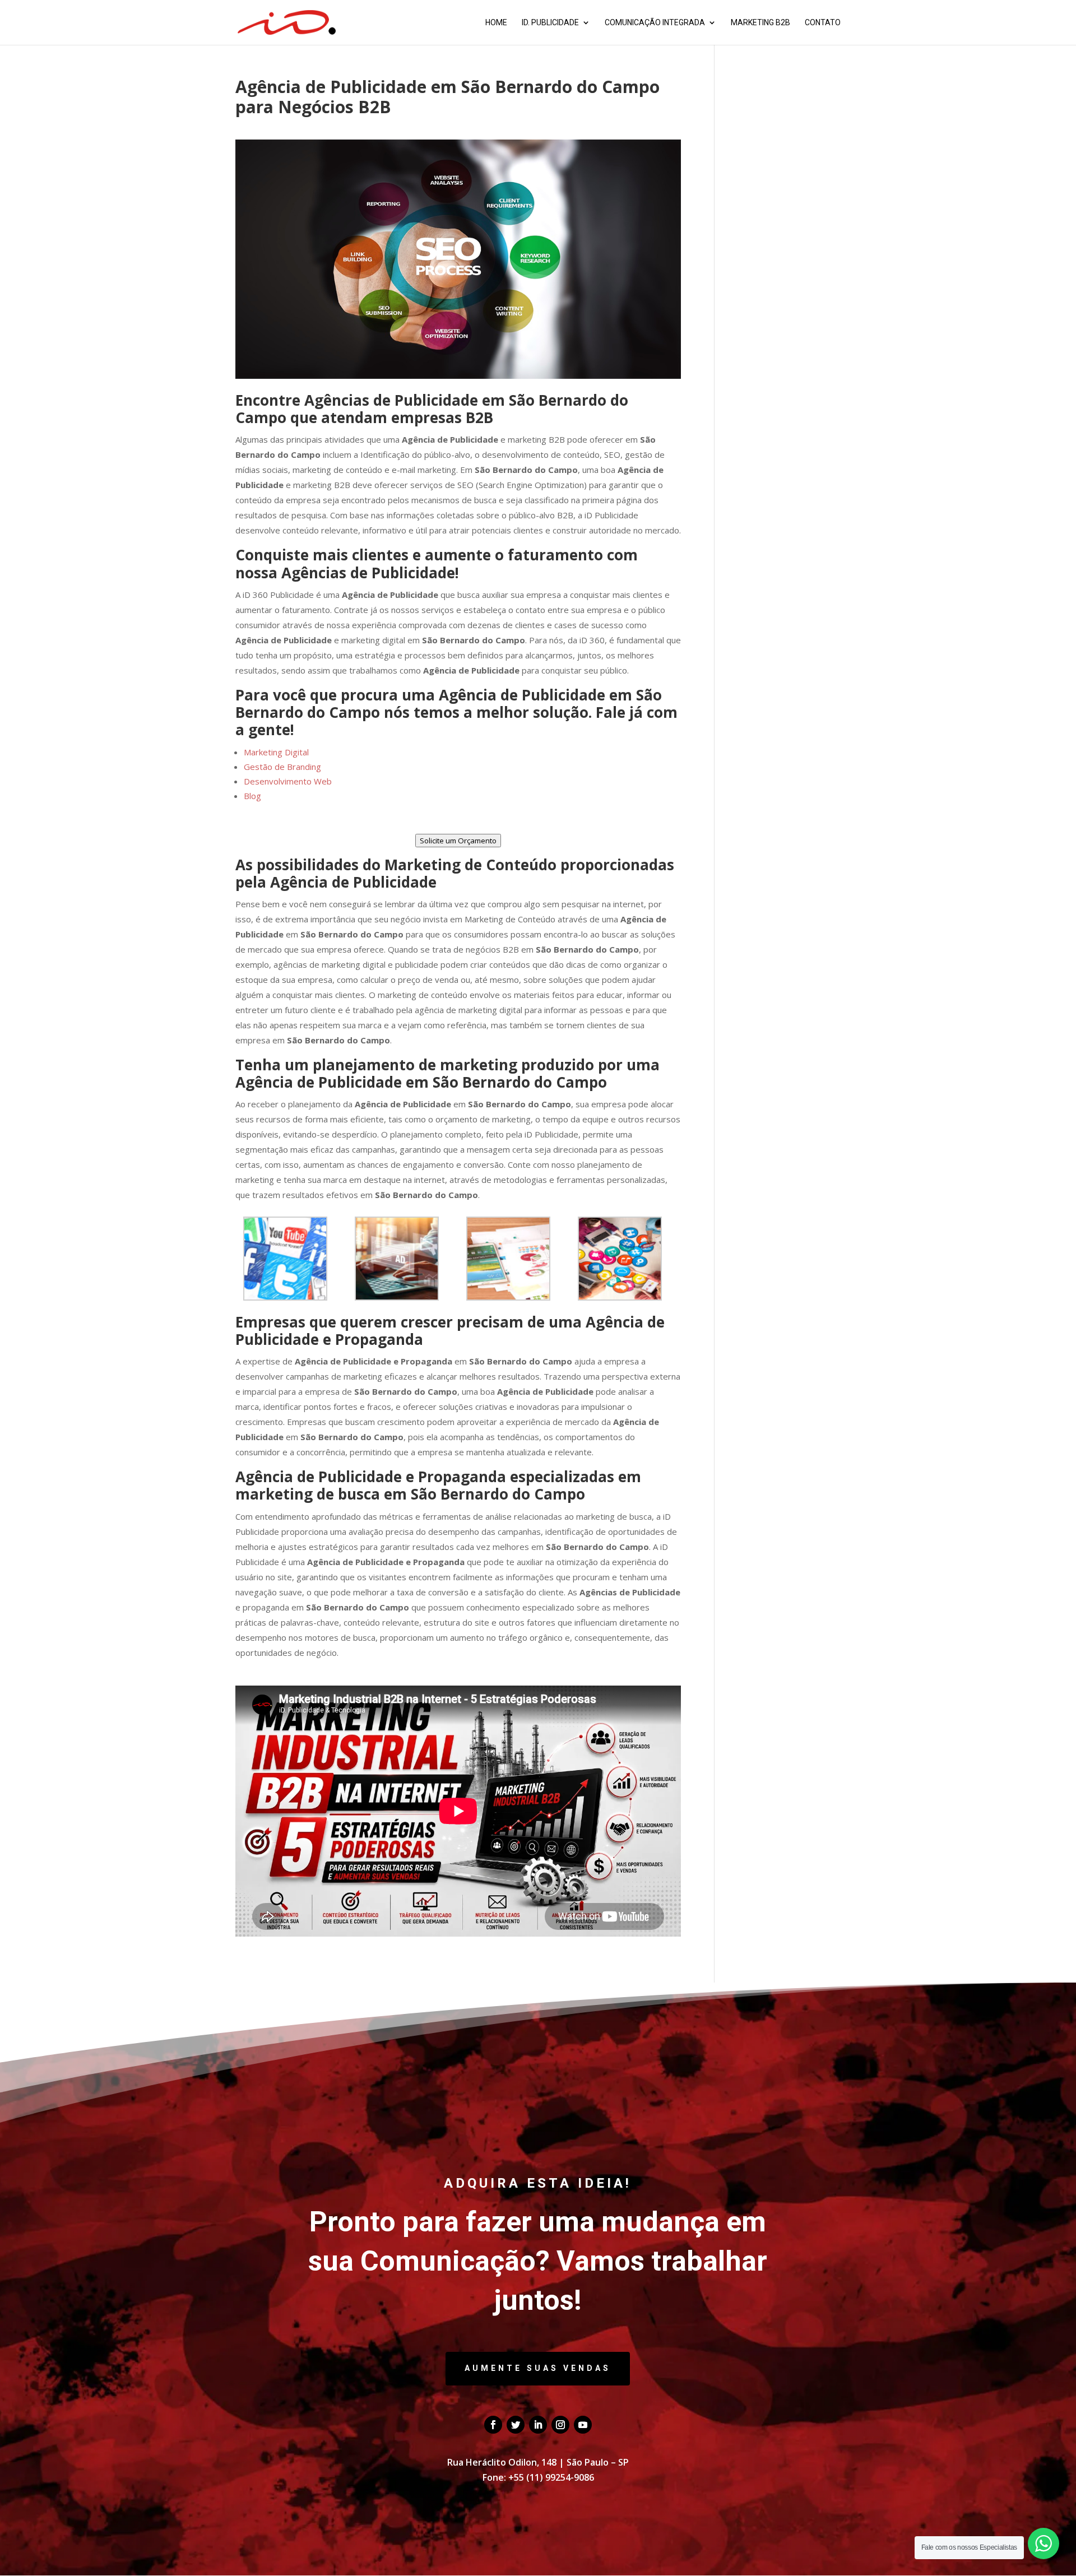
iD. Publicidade (550, 23)
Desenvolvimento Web (288, 781)
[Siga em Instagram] (560, 2425)
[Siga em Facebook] (493, 2425)
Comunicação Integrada (655, 23)
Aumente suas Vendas (538, 2368)
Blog (252, 796)
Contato (823, 23)
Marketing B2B (760, 23)
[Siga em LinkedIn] (538, 2425)
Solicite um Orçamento (458, 841)
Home (496, 23)
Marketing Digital (276, 752)
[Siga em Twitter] (516, 2425)
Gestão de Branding (282, 767)
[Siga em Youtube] (583, 2425)
